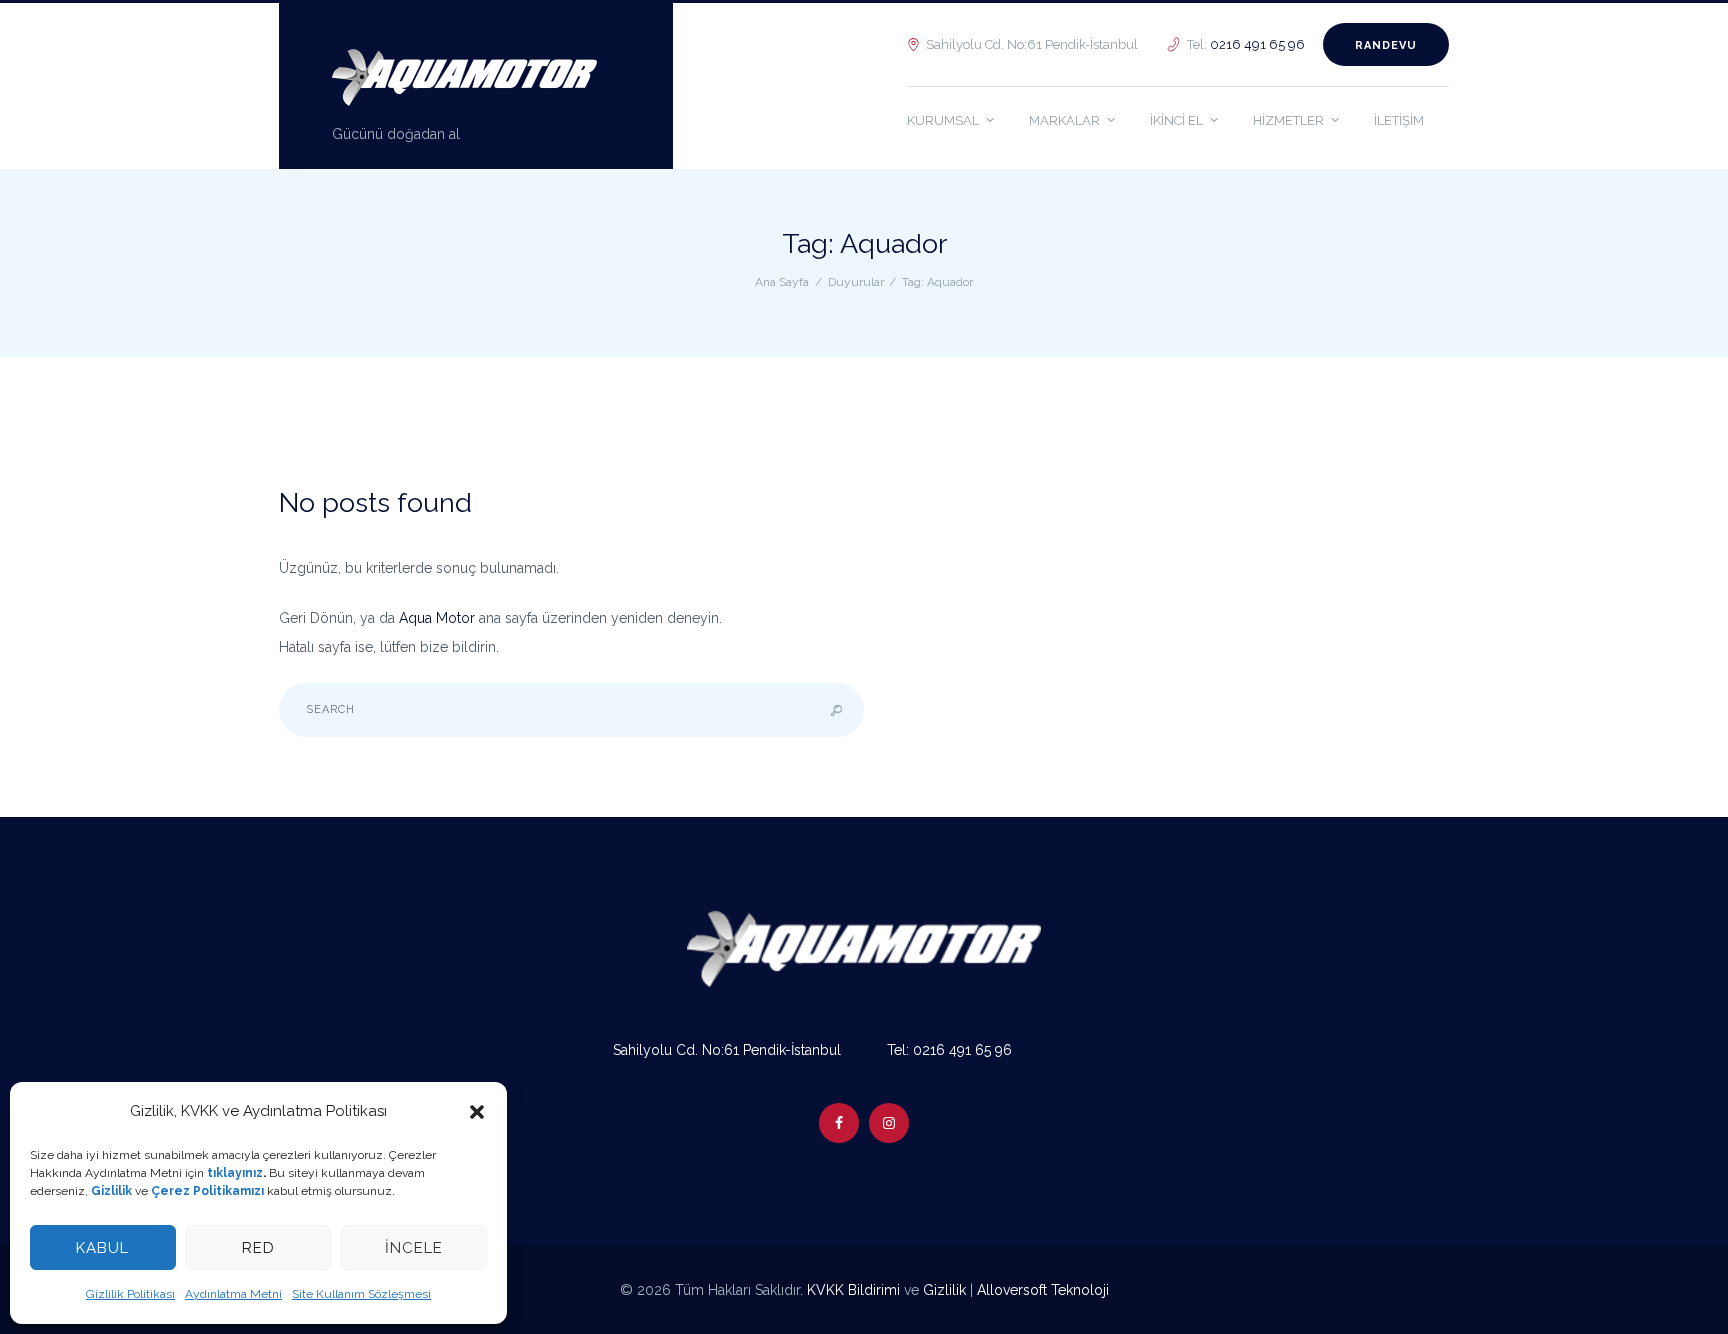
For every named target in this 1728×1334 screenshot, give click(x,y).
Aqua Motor (437, 618)
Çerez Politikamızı (207, 1191)
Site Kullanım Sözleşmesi (361, 1294)
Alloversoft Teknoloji (1043, 1290)
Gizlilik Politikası (130, 1294)
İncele (414, 1248)
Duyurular (856, 282)
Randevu (1386, 45)
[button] (477, 1112)
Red (258, 1248)
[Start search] (836, 710)
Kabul (102, 1248)
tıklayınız (235, 1173)
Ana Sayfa (782, 282)
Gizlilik (944, 1290)
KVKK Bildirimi (853, 1290)
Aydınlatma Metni (233, 1294)
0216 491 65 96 (1257, 44)
